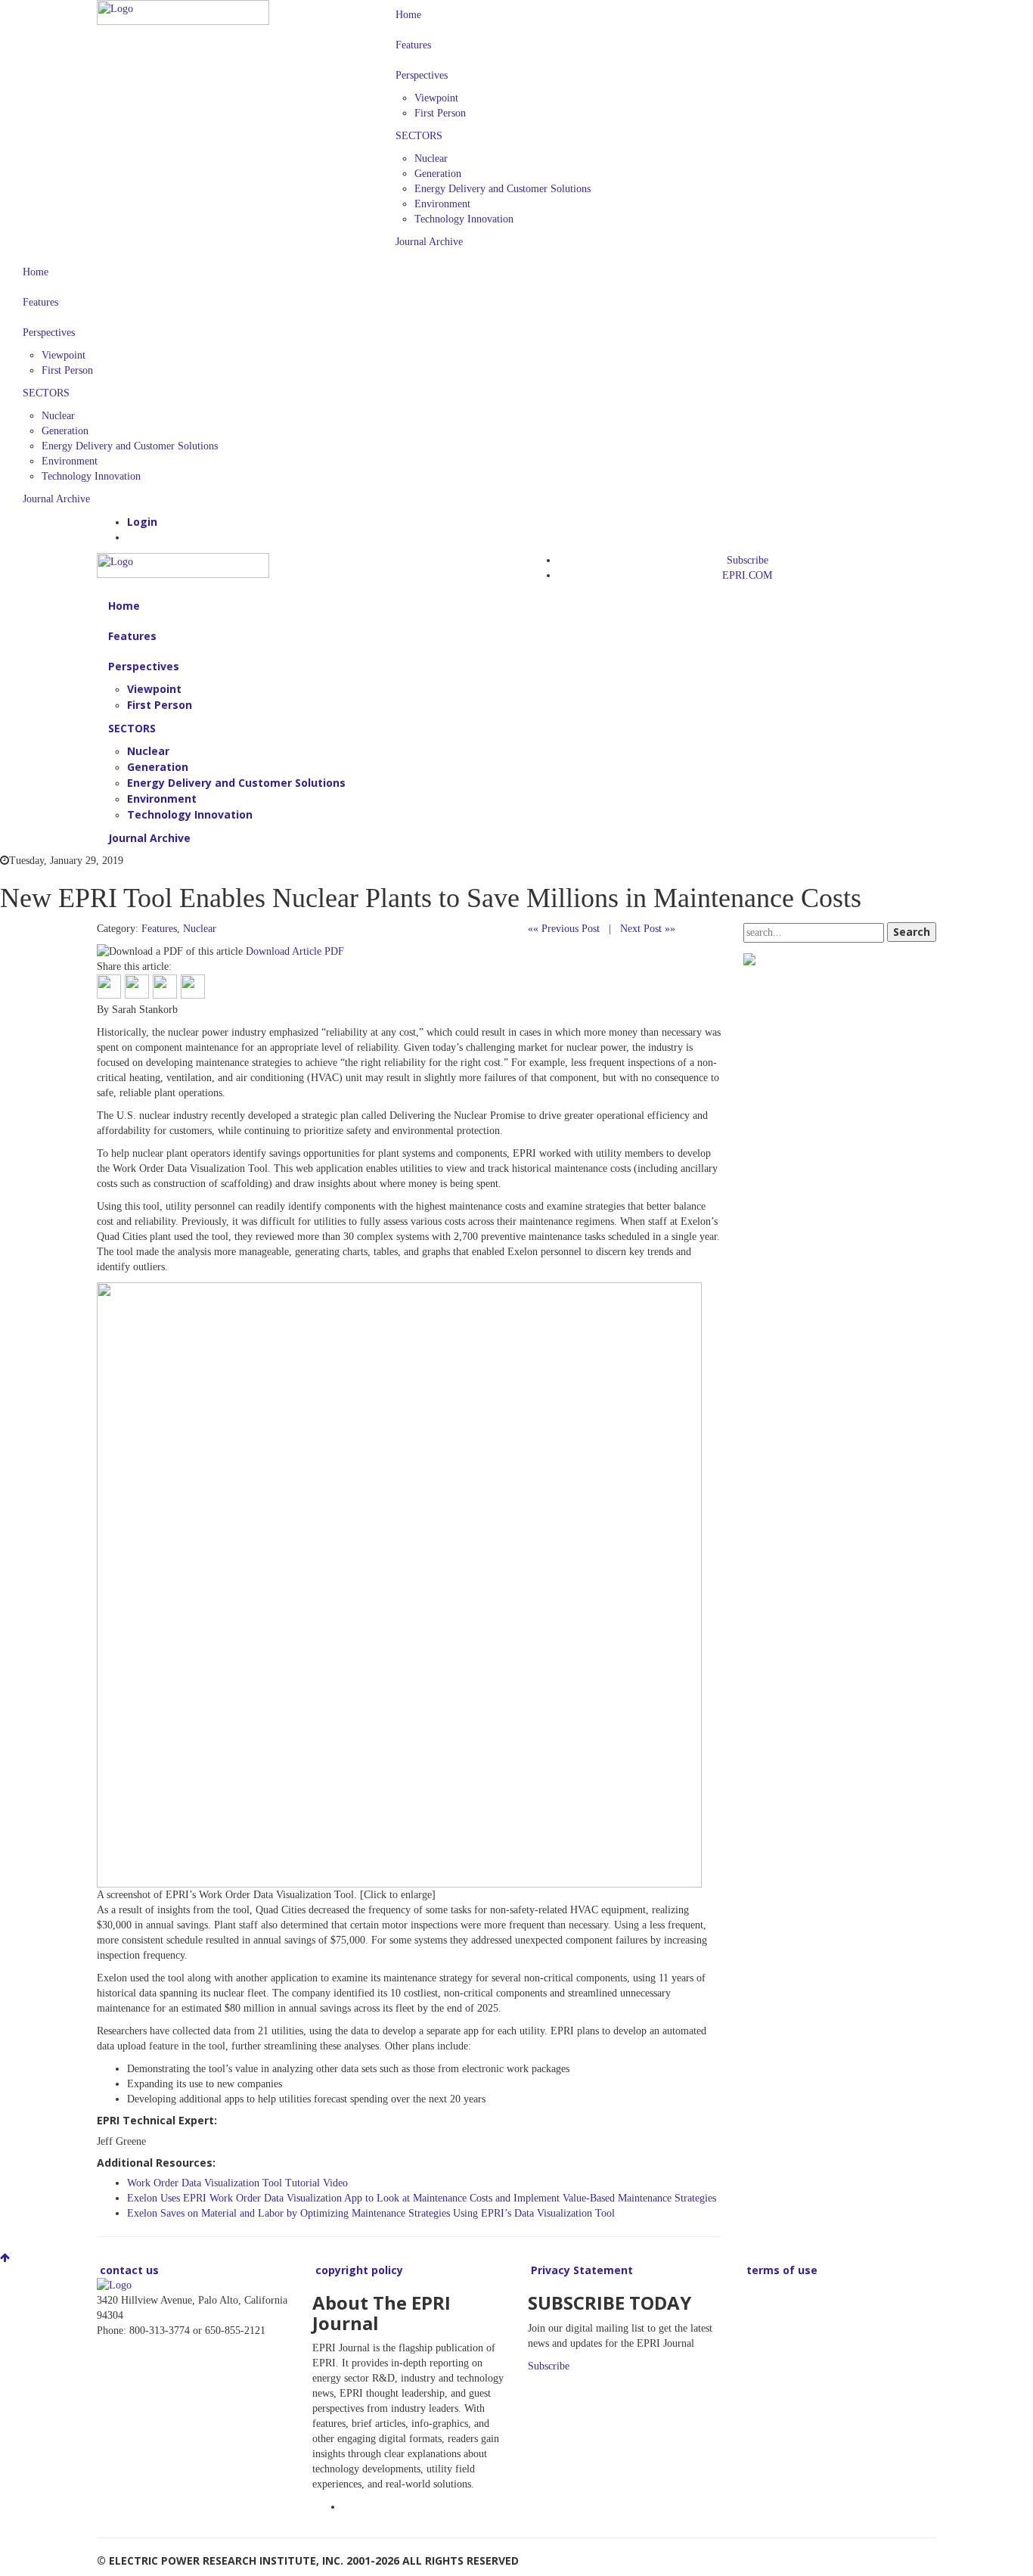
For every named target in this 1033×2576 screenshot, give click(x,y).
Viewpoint (436, 98)
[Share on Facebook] (109, 987)
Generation (438, 174)
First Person (440, 113)
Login (142, 522)
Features (413, 45)
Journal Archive (429, 242)
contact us (128, 2270)
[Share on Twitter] (137, 987)
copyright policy (358, 2270)
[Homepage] (183, 12)
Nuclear (431, 158)
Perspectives (422, 75)
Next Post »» (648, 929)
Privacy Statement (580, 2270)
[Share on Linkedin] (165, 987)
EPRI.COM (747, 575)
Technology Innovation (464, 219)
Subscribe (748, 560)
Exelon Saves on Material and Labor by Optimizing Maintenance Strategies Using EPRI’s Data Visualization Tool (371, 2213)
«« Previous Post (564, 929)
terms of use (780, 2270)
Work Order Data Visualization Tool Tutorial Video (237, 2183)
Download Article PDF (295, 951)
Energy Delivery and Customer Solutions (503, 189)
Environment (442, 204)
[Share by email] (193, 987)
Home (408, 15)
